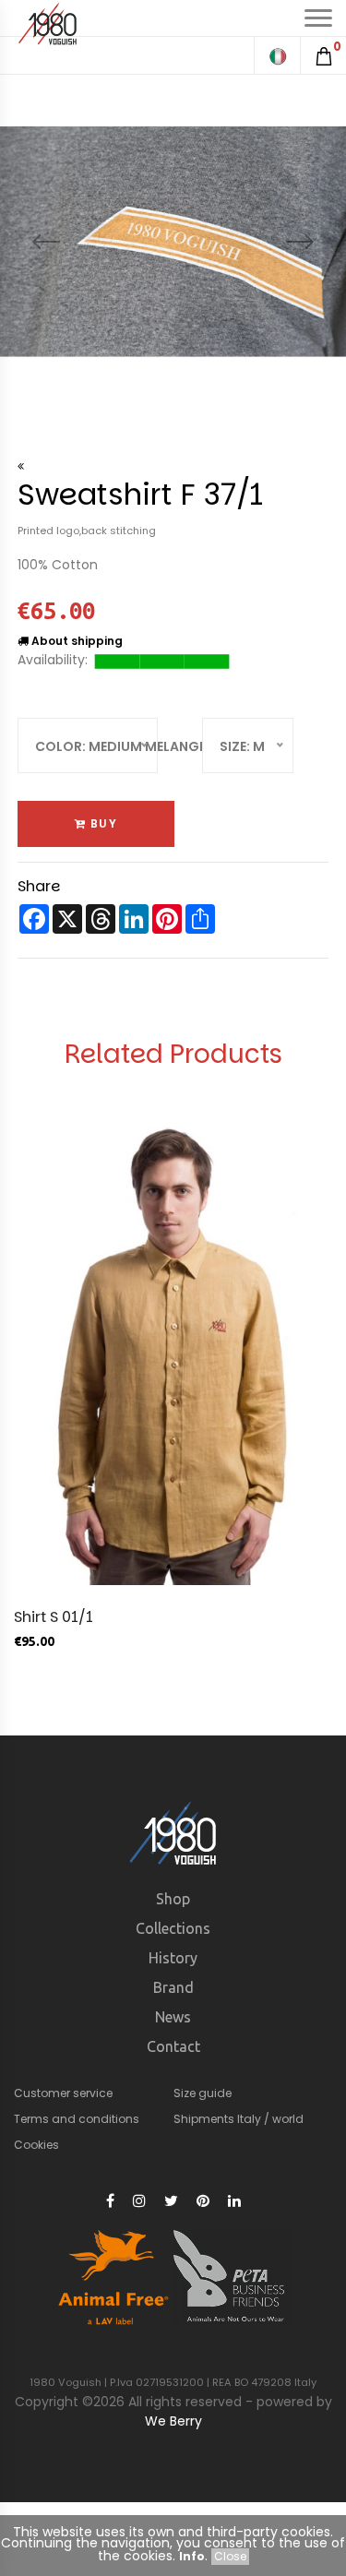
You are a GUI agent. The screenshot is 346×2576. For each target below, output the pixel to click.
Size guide (203, 2093)
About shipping (76, 641)
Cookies (36, 2145)
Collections (173, 1928)
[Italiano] (277, 55)
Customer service (63, 2093)
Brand (173, 1987)
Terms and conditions (77, 2119)
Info (192, 2556)
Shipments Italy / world (239, 2119)
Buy (101, 823)
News (173, 2017)
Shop (173, 1899)
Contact (173, 2046)
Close (230, 2556)
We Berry (173, 2421)
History (173, 1958)
